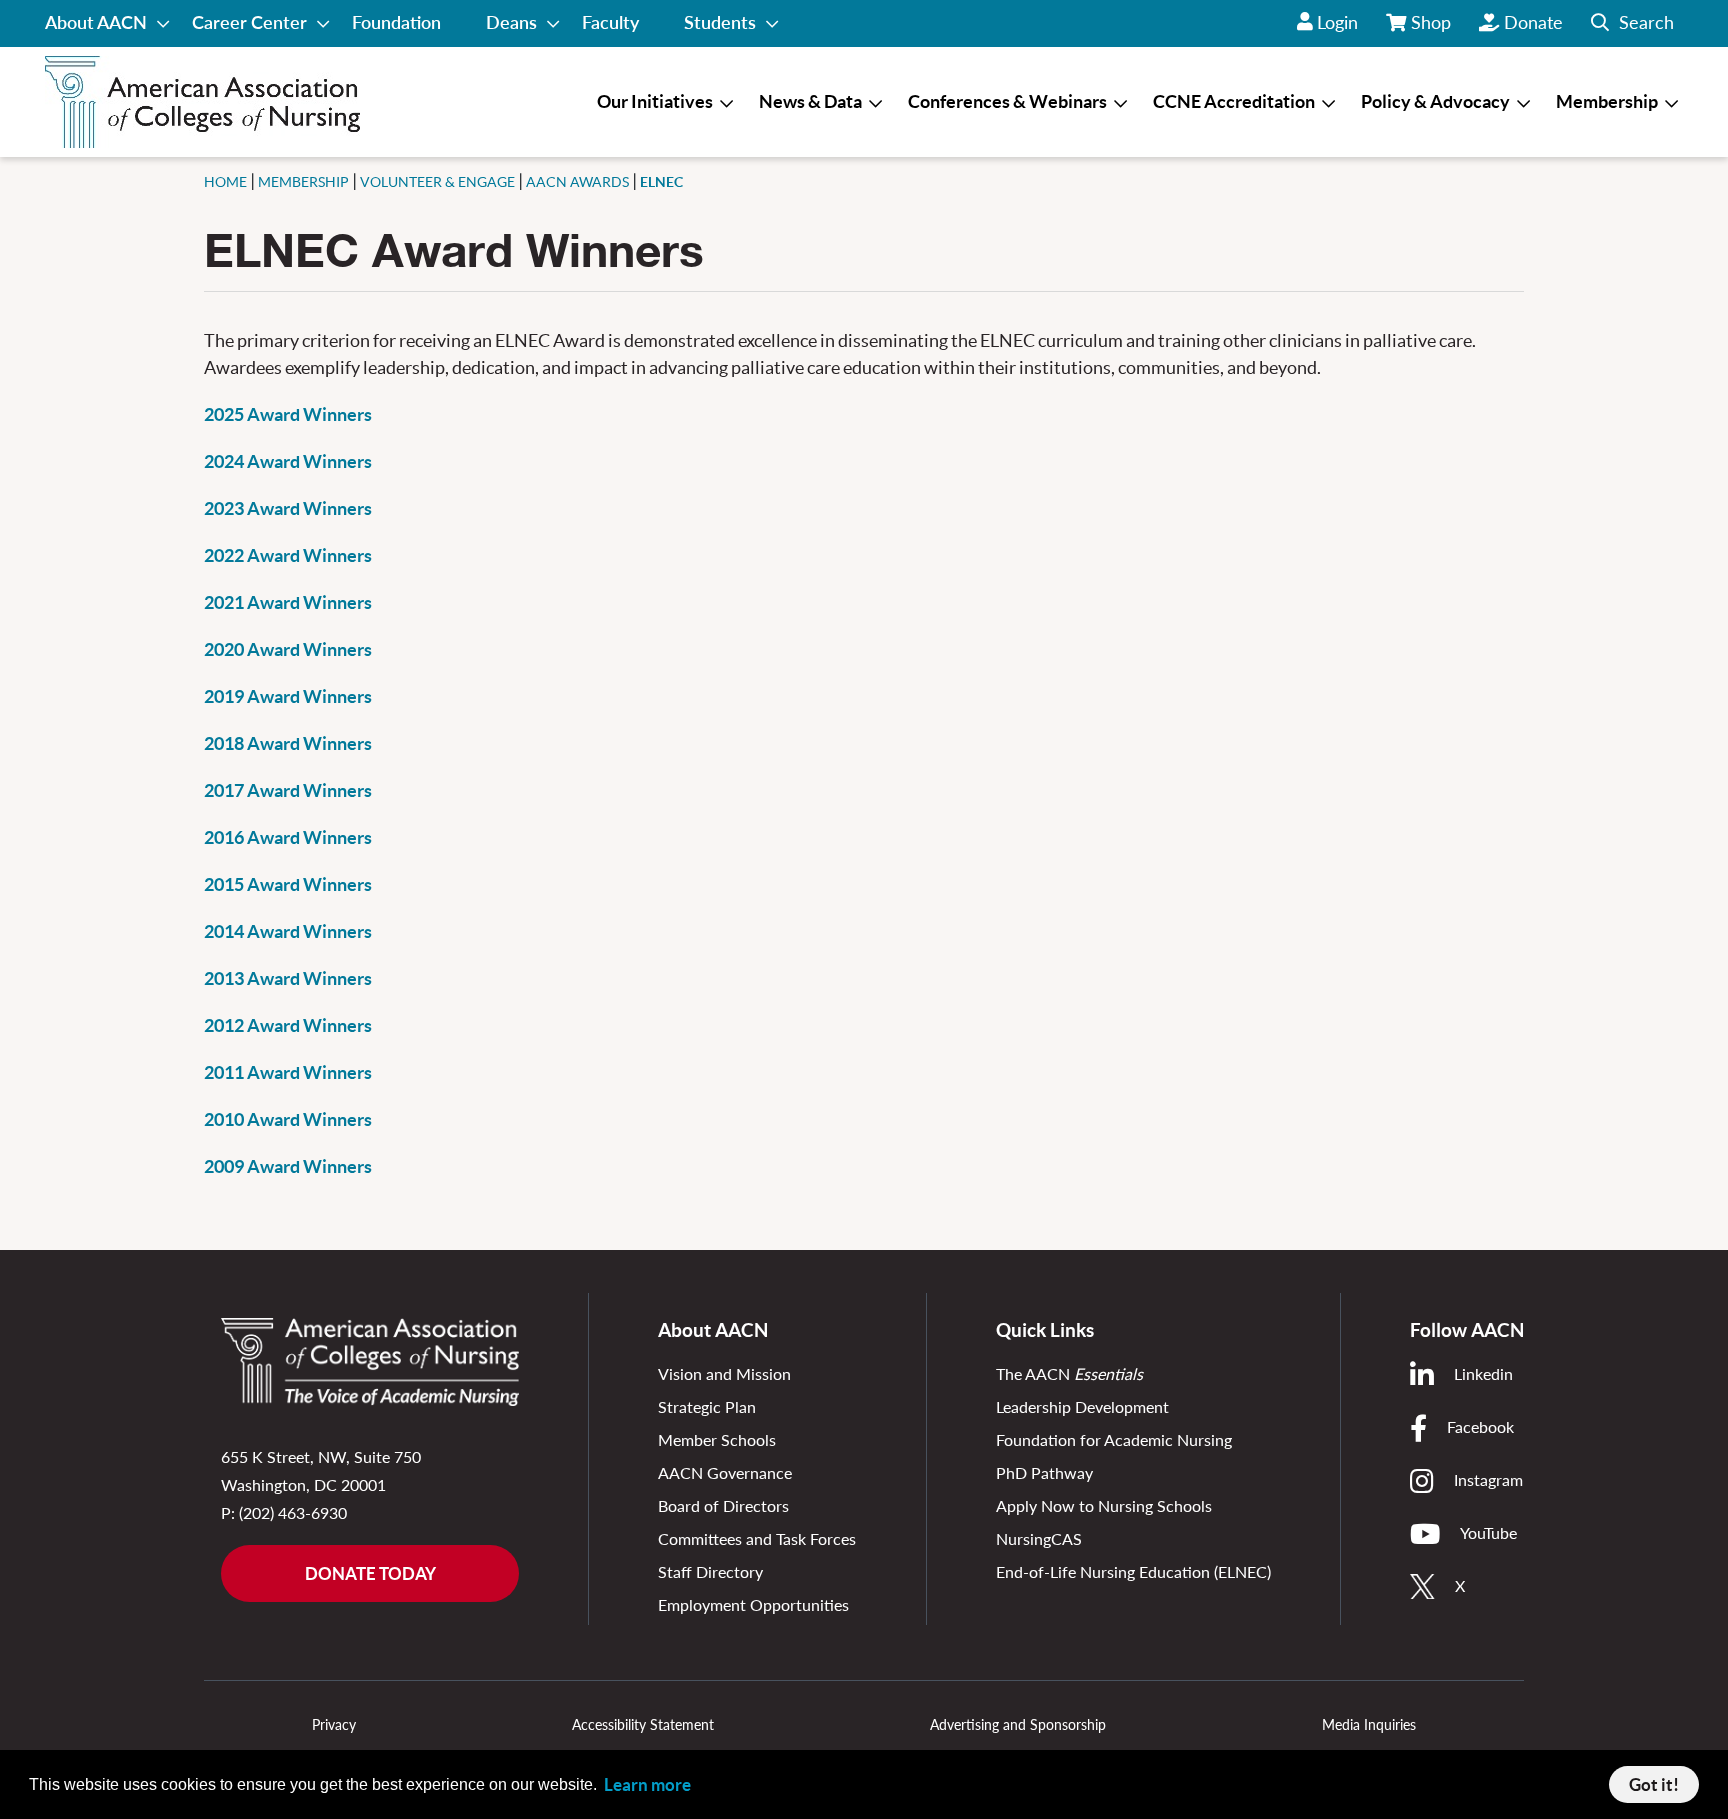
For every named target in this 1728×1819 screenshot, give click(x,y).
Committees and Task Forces (757, 1538)
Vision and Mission (724, 1373)
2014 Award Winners (288, 931)
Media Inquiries (1369, 1724)
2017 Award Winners (288, 790)
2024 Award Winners (288, 461)
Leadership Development (1082, 1406)
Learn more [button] (647, 1784)
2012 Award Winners (288, 1025)
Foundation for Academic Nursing (1114, 1439)
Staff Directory (710, 1571)
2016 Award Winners (288, 837)
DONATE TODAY (370, 1573)
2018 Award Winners (288, 743)
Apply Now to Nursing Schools (1104, 1505)
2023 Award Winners (288, 508)
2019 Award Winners (288, 696)
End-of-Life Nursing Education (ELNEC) (1133, 1571)
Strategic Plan (707, 1406)
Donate (1533, 22)
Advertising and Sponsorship (1018, 1724)
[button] (1632, 23)
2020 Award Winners (288, 649)
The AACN (1069, 1373)
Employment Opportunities (753, 1604)
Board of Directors (723, 1505)
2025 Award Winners (288, 414)
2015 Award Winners (288, 884)
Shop (1432, 29)
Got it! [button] (1654, 1784)
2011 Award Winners (288, 1072)
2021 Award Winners (288, 602)
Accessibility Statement (643, 1724)
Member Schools (717, 1439)
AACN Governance (725, 1472)
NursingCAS (1039, 1538)
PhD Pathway (1044, 1472)
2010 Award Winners (288, 1119)
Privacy (334, 1724)
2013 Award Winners (288, 978)
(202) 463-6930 (293, 1512)
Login (1337, 22)
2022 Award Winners (288, 555)
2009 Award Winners (288, 1166)
